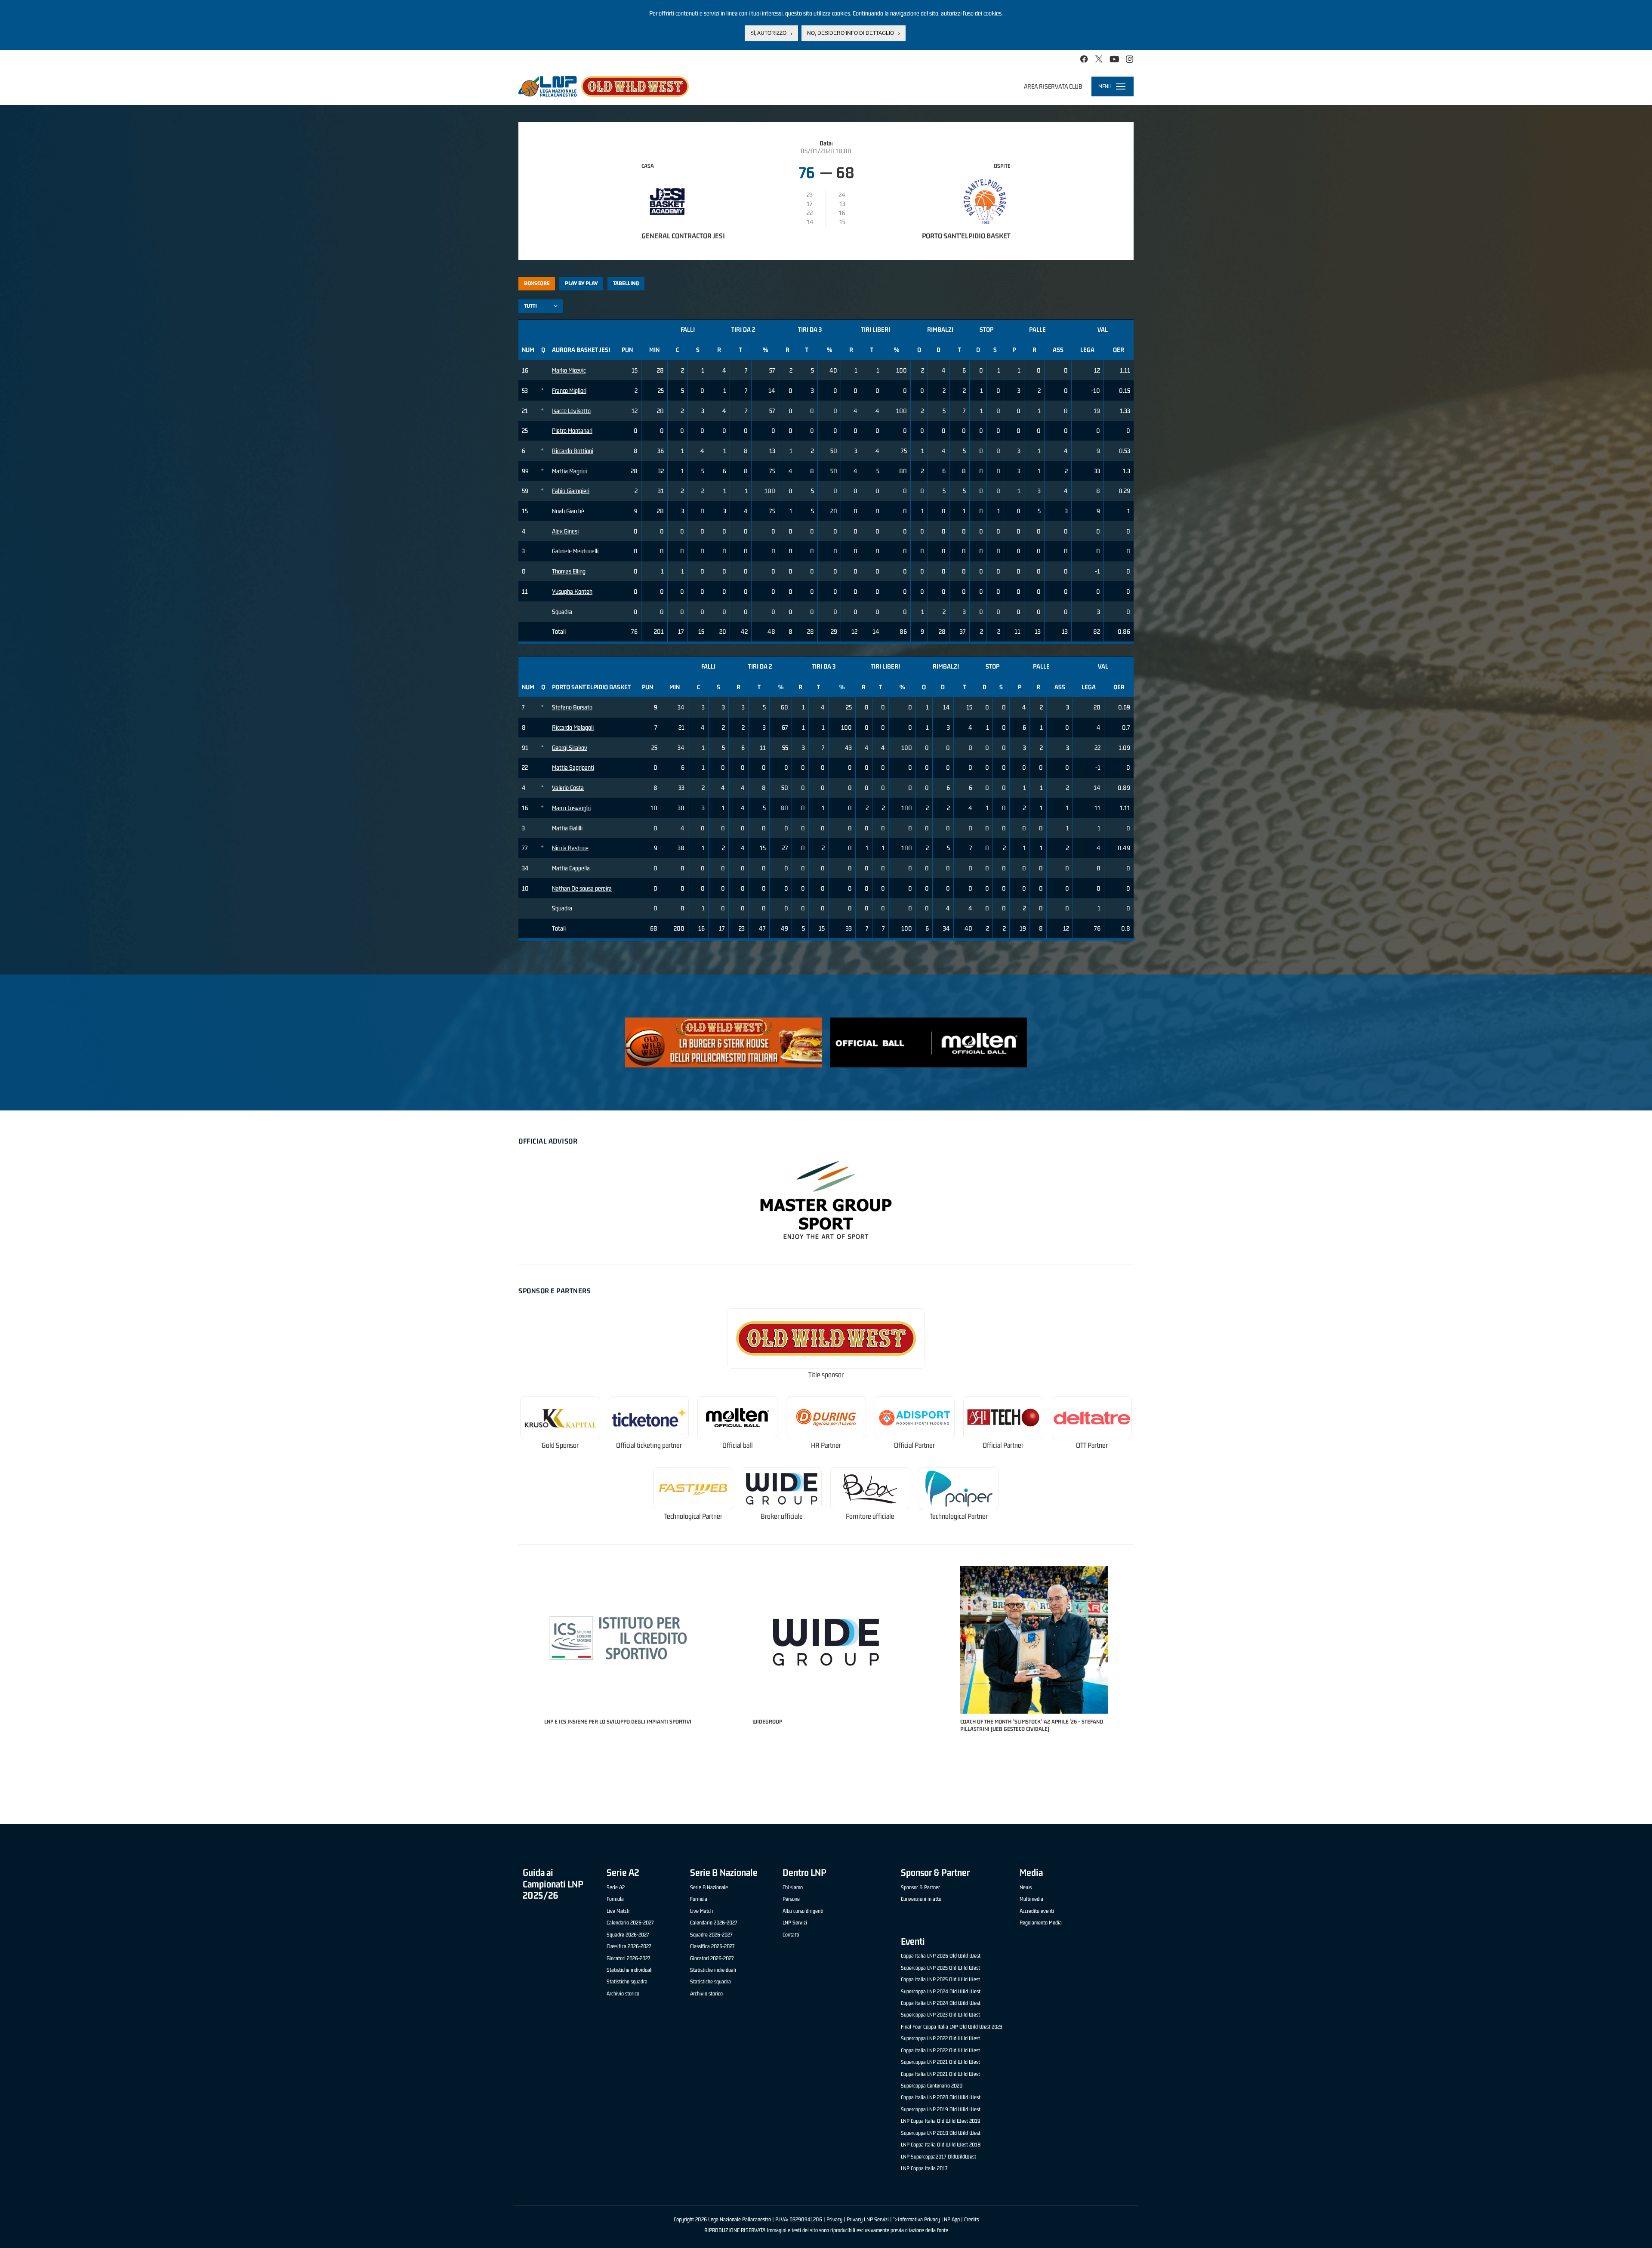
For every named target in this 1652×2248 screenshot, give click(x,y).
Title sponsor (826, 1375)
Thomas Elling (569, 571)
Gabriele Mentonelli (575, 551)
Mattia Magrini (569, 471)
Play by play (581, 283)
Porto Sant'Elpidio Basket (966, 236)
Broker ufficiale (782, 1516)
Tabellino (626, 283)
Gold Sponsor (560, 1445)
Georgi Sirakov (570, 748)
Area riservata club (1053, 86)
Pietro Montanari (572, 430)
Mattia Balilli (567, 828)
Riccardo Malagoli (573, 727)
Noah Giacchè (568, 511)
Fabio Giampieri (571, 491)
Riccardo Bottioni (573, 451)
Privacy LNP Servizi (868, 2219)
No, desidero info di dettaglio (851, 33)
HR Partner (826, 1445)
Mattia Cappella (571, 868)
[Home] (604, 86)
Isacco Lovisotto (571, 411)
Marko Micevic (569, 370)
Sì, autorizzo (768, 33)
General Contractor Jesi (683, 236)
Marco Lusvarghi (571, 808)
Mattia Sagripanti (573, 767)
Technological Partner (693, 1516)
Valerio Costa (568, 788)
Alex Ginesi (565, 531)
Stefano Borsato (572, 707)
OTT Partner (1092, 1445)
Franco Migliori (569, 390)
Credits (971, 2219)
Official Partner (914, 1445)
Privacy (834, 2219)
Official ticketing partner (649, 1445)
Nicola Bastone (570, 848)
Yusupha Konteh (572, 591)
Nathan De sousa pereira (582, 888)
